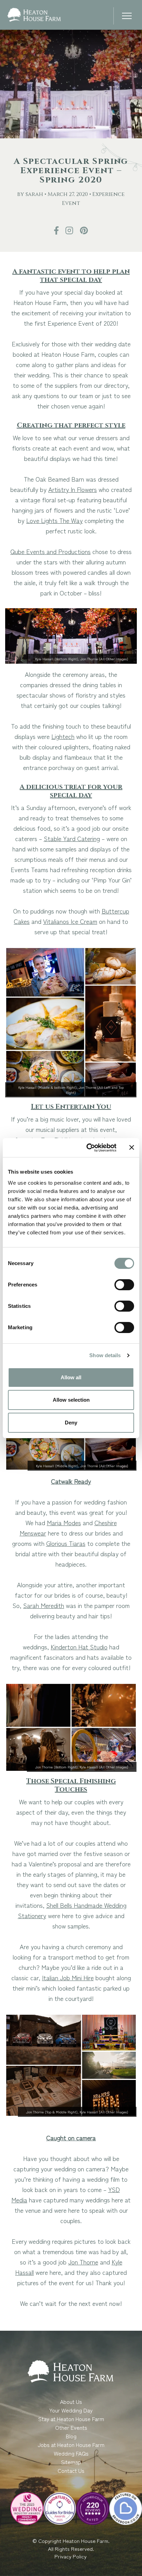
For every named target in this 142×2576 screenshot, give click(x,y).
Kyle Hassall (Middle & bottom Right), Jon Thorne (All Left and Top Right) (71, 1090)
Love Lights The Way (54, 520)
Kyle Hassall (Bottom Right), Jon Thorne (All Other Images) (82, 659)
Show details (105, 1355)
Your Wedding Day (71, 2410)
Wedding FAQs (71, 2453)
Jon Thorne (83, 2262)
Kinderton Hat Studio (79, 1647)
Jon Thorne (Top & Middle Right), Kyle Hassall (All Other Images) (77, 2112)
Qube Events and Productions (50, 551)
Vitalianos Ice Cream (70, 921)
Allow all (71, 1377)
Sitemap (71, 2462)
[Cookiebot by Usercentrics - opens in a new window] (88, 1148)
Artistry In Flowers (73, 489)
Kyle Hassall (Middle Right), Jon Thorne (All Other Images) (82, 1466)
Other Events (71, 2427)
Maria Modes (64, 1522)
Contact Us (71, 2470)
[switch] (124, 1285)
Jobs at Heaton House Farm (71, 2445)
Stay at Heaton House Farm (71, 2419)
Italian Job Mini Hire (68, 1977)
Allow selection (71, 1400)
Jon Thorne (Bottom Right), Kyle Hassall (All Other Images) (82, 1767)
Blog (71, 2436)
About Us (71, 2401)
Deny (71, 1423)
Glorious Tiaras (66, 1543)
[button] (127, 17)
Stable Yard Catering (72, 838)
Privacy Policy (71, 2556)
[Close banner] (132, 1147)
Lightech (63, 736)
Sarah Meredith (44, 1605)
